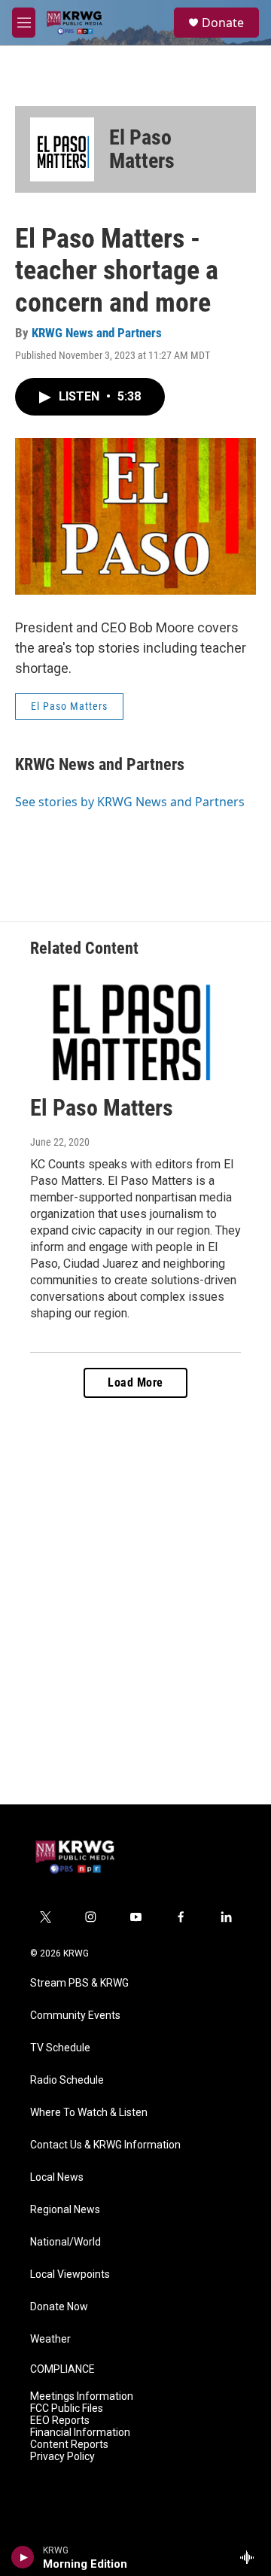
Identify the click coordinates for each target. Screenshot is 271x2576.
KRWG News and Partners (97, 333)
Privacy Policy (62, 2457)
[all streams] (251, 2557)
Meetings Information (82, 2396)
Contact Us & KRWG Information (105, 2145)
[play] (23, 2557)
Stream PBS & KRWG (79, 1983)
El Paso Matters (142, 149)
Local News (57, 2177)
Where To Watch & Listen (89, 2113)
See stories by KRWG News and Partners (130, 802)
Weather (50, 2339)
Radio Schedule (67, 2080)
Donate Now (59, 2307)
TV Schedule (60, 2048)
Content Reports (69, 2445)
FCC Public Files (67, 2409)
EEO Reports (60, 2421)
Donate (223, 23)
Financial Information (80, 2433)
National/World (65, 2242)
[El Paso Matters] (62, 149)
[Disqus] (135, 1601)
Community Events (75, 2016)
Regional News (65, 2210)
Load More (135, 1382)
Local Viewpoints (70, 2275)
